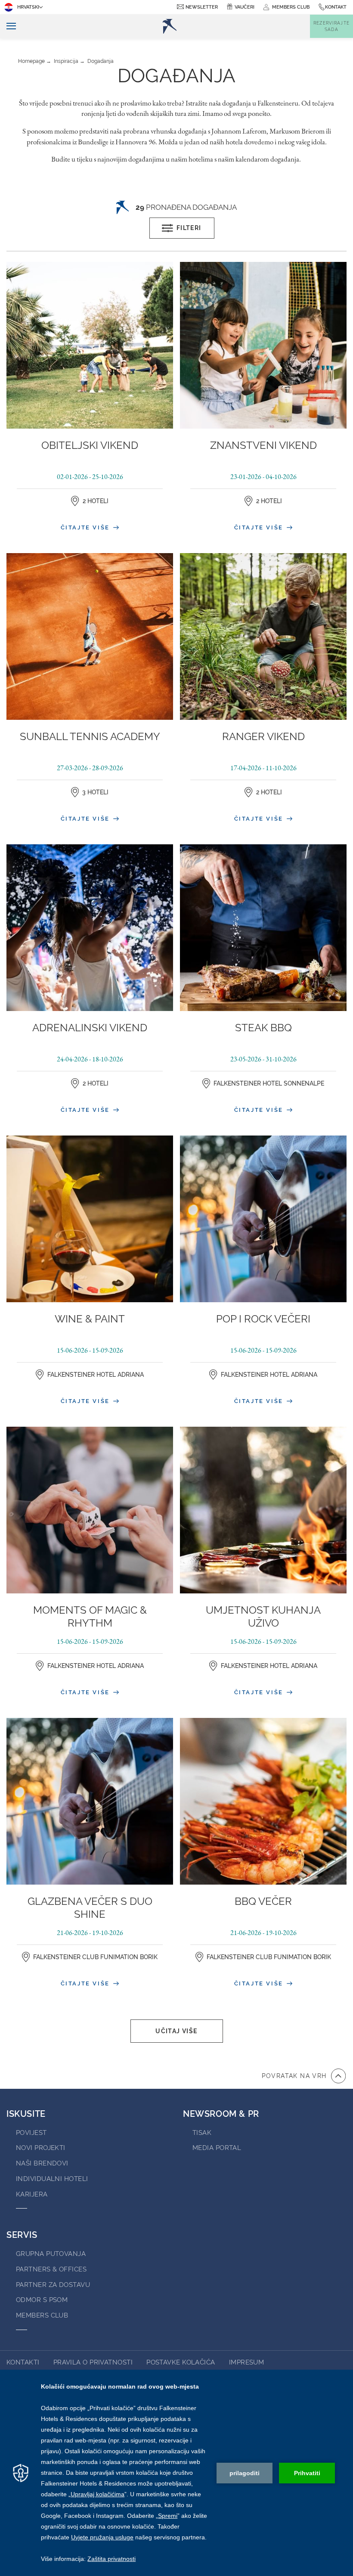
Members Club (42, 2315)
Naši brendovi (42, 2163)
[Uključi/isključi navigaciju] (8, 26)
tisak (202, 2133)
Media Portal (217, 2148)
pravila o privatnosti (93, 2362)
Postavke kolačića (181, 2362)
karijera (32, 2194)
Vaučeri (245, 7)
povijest (31, 2133)
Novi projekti (41, 2148)
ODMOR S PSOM (42, 2300)
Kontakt (336, 7)
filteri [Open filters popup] (189, 228)
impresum (247, 2362)
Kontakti (23, 2362)
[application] (176, 2473)
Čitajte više (87, 527)
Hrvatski (28, 7)
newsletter (202, 7)
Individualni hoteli (52, 2179)
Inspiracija (66, 61)
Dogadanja (101, 61)
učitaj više (176, 2031)
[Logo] (170, 26)
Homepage (31, 61)
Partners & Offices (51, 2269)
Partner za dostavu (53, 2285)
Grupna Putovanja (51, 2254)
